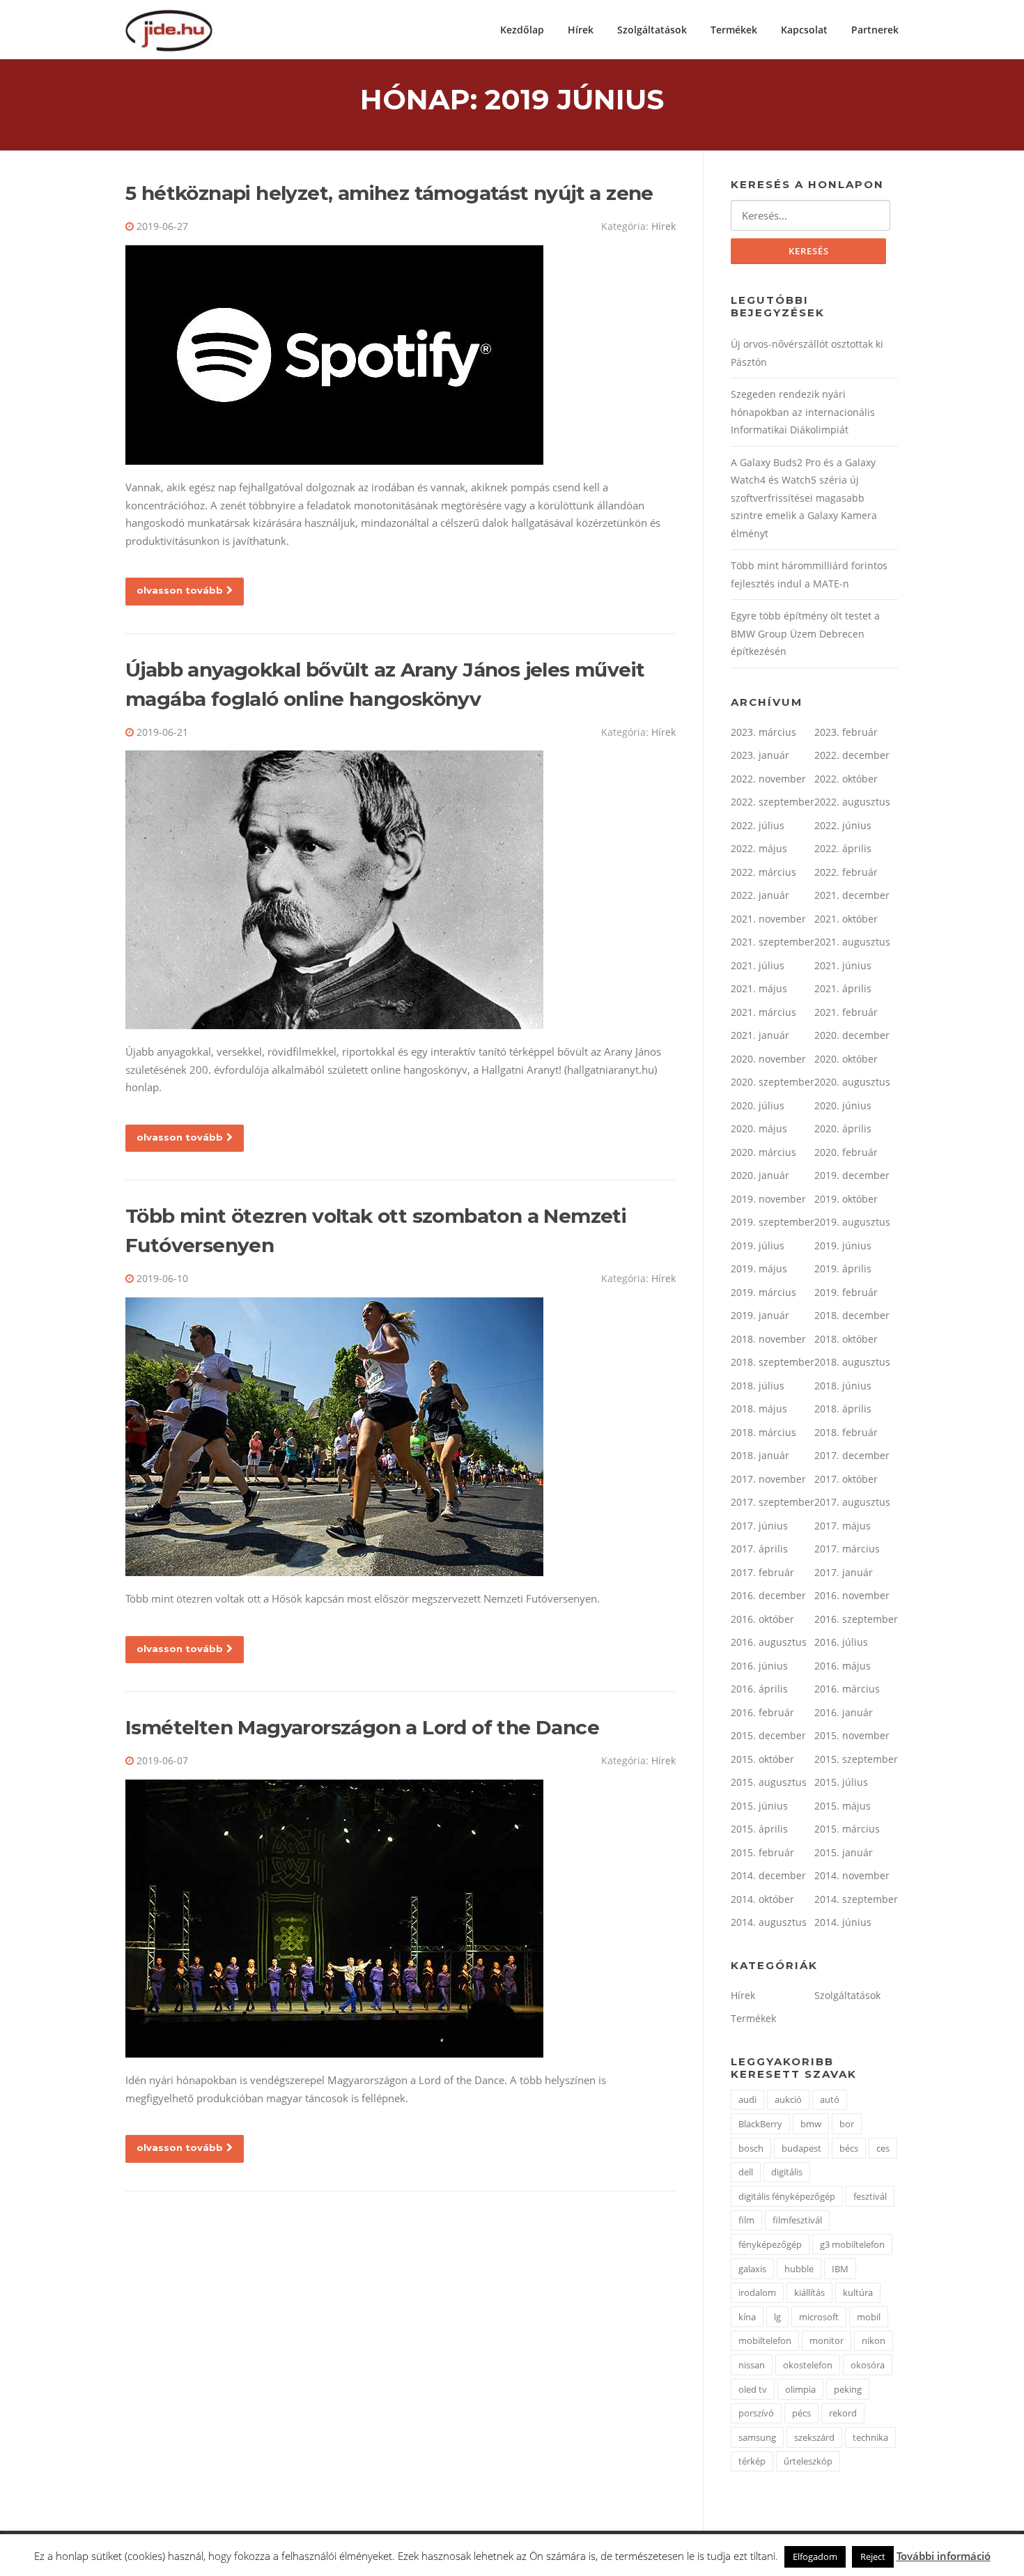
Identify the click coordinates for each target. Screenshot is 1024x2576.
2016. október (762, 1619)
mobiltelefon (765, 2340)
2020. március (763, 1152)
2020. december (852, 1035)
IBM (840, 2269)
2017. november (768, 1479)
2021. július (758, 965)
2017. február (762, 1572)
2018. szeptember (773, 1362)
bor (847, 2124)
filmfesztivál (797, 2220)
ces (883, 2148)
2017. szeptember (773, 1502)
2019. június (843, 1245)
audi (747, 2099)
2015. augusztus (769, 1782)
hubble (799, 2269)
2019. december (852, 1175)
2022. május (759, 848)
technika (870, 2437)
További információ (944, 2556)
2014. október (762, 1899)
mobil (869, 2317)
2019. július (758, 1245)
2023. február (846, 732)
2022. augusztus (852, 802)
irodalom (757, 2292)
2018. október (846, 1339)
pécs (801, 2413)
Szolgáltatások (652, 30)
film (746, 2220)
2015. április (759, 1829)
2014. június (843, 1922)
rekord (843, 2413)
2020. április (843, 1128)
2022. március (763, 872)
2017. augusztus (852, 1502)
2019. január (760, 1315)
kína (747, 2317)
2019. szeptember (773, 1222)
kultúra (858, 2292)
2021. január (760, 1035)
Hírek (581, 30)
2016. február (762, 1712)
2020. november (768, 1059)
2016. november (852, 1595)
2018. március (763, 1432)
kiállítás (809, 2292)
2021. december (852, 895)
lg (777, 2317)
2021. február (846, 1012)
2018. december (852, 1315)
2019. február (846, 1292)
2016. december (768, 1595)
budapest (801, 2148)
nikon (874, 2340)
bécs (849, 2148)
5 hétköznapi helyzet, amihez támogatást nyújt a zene (389, 193)
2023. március (763, 732)
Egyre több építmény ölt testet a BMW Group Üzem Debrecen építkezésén (805, 633)
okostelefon (808, 2365)
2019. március (763, 1292)
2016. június (759, 1666)
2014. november (852, 1875)
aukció (788, 2099)
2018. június (843, 1386)
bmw (811, 2124)
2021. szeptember (773, 942)
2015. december (768, 1735)
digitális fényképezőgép (787, 2196)
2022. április (843, 848)
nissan (752, 2365)
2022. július (758, 825)
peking (848, 2389)
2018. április (843, 1409)
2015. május (843, 1806)
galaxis (752, 2269)
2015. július (841, 1782)
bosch (751, 2148)
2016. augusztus (769, 1642)
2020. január (760, 1175)
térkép (752, 2461)
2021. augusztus (852, 942)
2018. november (768, 1339)
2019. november (768, 1199)
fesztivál (870, 2196)
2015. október (762, 1759)
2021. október (846, 919)
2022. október (846, 779)
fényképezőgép (770, 2244)
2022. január (760, 895)
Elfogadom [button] (815, 2556)
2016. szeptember (856, 1619)
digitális (787, 2172)
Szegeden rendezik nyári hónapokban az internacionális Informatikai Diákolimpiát (803, 412)
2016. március (847, 1689)
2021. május (759, 988)
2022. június (843, 825)
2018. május (759, 1409)
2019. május (759, 1268)
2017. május (843, 1526)
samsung (757, 2437)
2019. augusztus (852, 1222)
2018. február (846, 1432)
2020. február (846, 1152)
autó (830, 2099)
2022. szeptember (773, 802)
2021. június (843, 965)
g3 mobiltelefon (852, 2244)
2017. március (847, 1549)
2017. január (844, 1572)
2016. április (759, 1689)
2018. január (760, 1455)
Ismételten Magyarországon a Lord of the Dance (362, 1727)
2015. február (762, 1852)
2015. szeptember (856, 1759)
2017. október (846, 1479)
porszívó (756, 2413)
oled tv (753, 2389)
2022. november (768, 779)
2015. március (847, 1829)
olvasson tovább (180, 590)
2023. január (760, 755)
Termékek (734, 30)
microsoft (819, 2317)
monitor (827, 2340)
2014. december (768, 1875)
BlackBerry (760, 2124)
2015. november (852, 1735)
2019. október (846, 1199)
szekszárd (814, 2437)
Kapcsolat (804, 30)
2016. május (843, 1666)
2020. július (758, 1105)
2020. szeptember (773, 1082)
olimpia (800, 2389)
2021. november (768, 919)
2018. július (758, 1386)
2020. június (843, 1105)
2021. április (843, 988)
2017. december (852, 1455)
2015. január (844, 1852)
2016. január (844, 1712)
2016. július (841, 1642)
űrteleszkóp (808, 2461)
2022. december (852, 755)
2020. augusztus (852, 1082)
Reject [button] (873, 2556)
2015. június (759, 1806)
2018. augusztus (852, 1362)
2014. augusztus (769, 1922)
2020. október (846, 1059)
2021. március (763, 1012)
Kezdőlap (522, 30)
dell (746, 2172)
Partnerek (875, 30)
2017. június (759, 1526)
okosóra (868, 2365)
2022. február (846, 872)
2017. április (759, 1549)
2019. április (843, 1268)
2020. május (759, 1128)
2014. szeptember (856, 1899)
